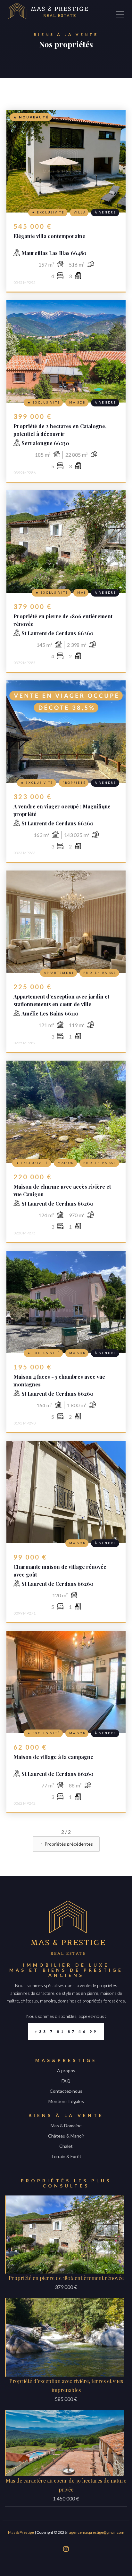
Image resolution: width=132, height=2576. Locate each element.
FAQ (66, 2081)
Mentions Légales (66, 2101)
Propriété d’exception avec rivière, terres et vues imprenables (66, 2385)
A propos (66, 2070)
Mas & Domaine (66, 2126)
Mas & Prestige (21, 2532)
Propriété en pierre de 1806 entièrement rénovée (66, 2278)
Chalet (66, 2146)
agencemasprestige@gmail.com (97, 2532)
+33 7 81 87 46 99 (66, 2031)
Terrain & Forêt (66, 2156)
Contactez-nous (66, 2091)
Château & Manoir (66, 2136)
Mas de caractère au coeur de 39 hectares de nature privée (66, 2485)
